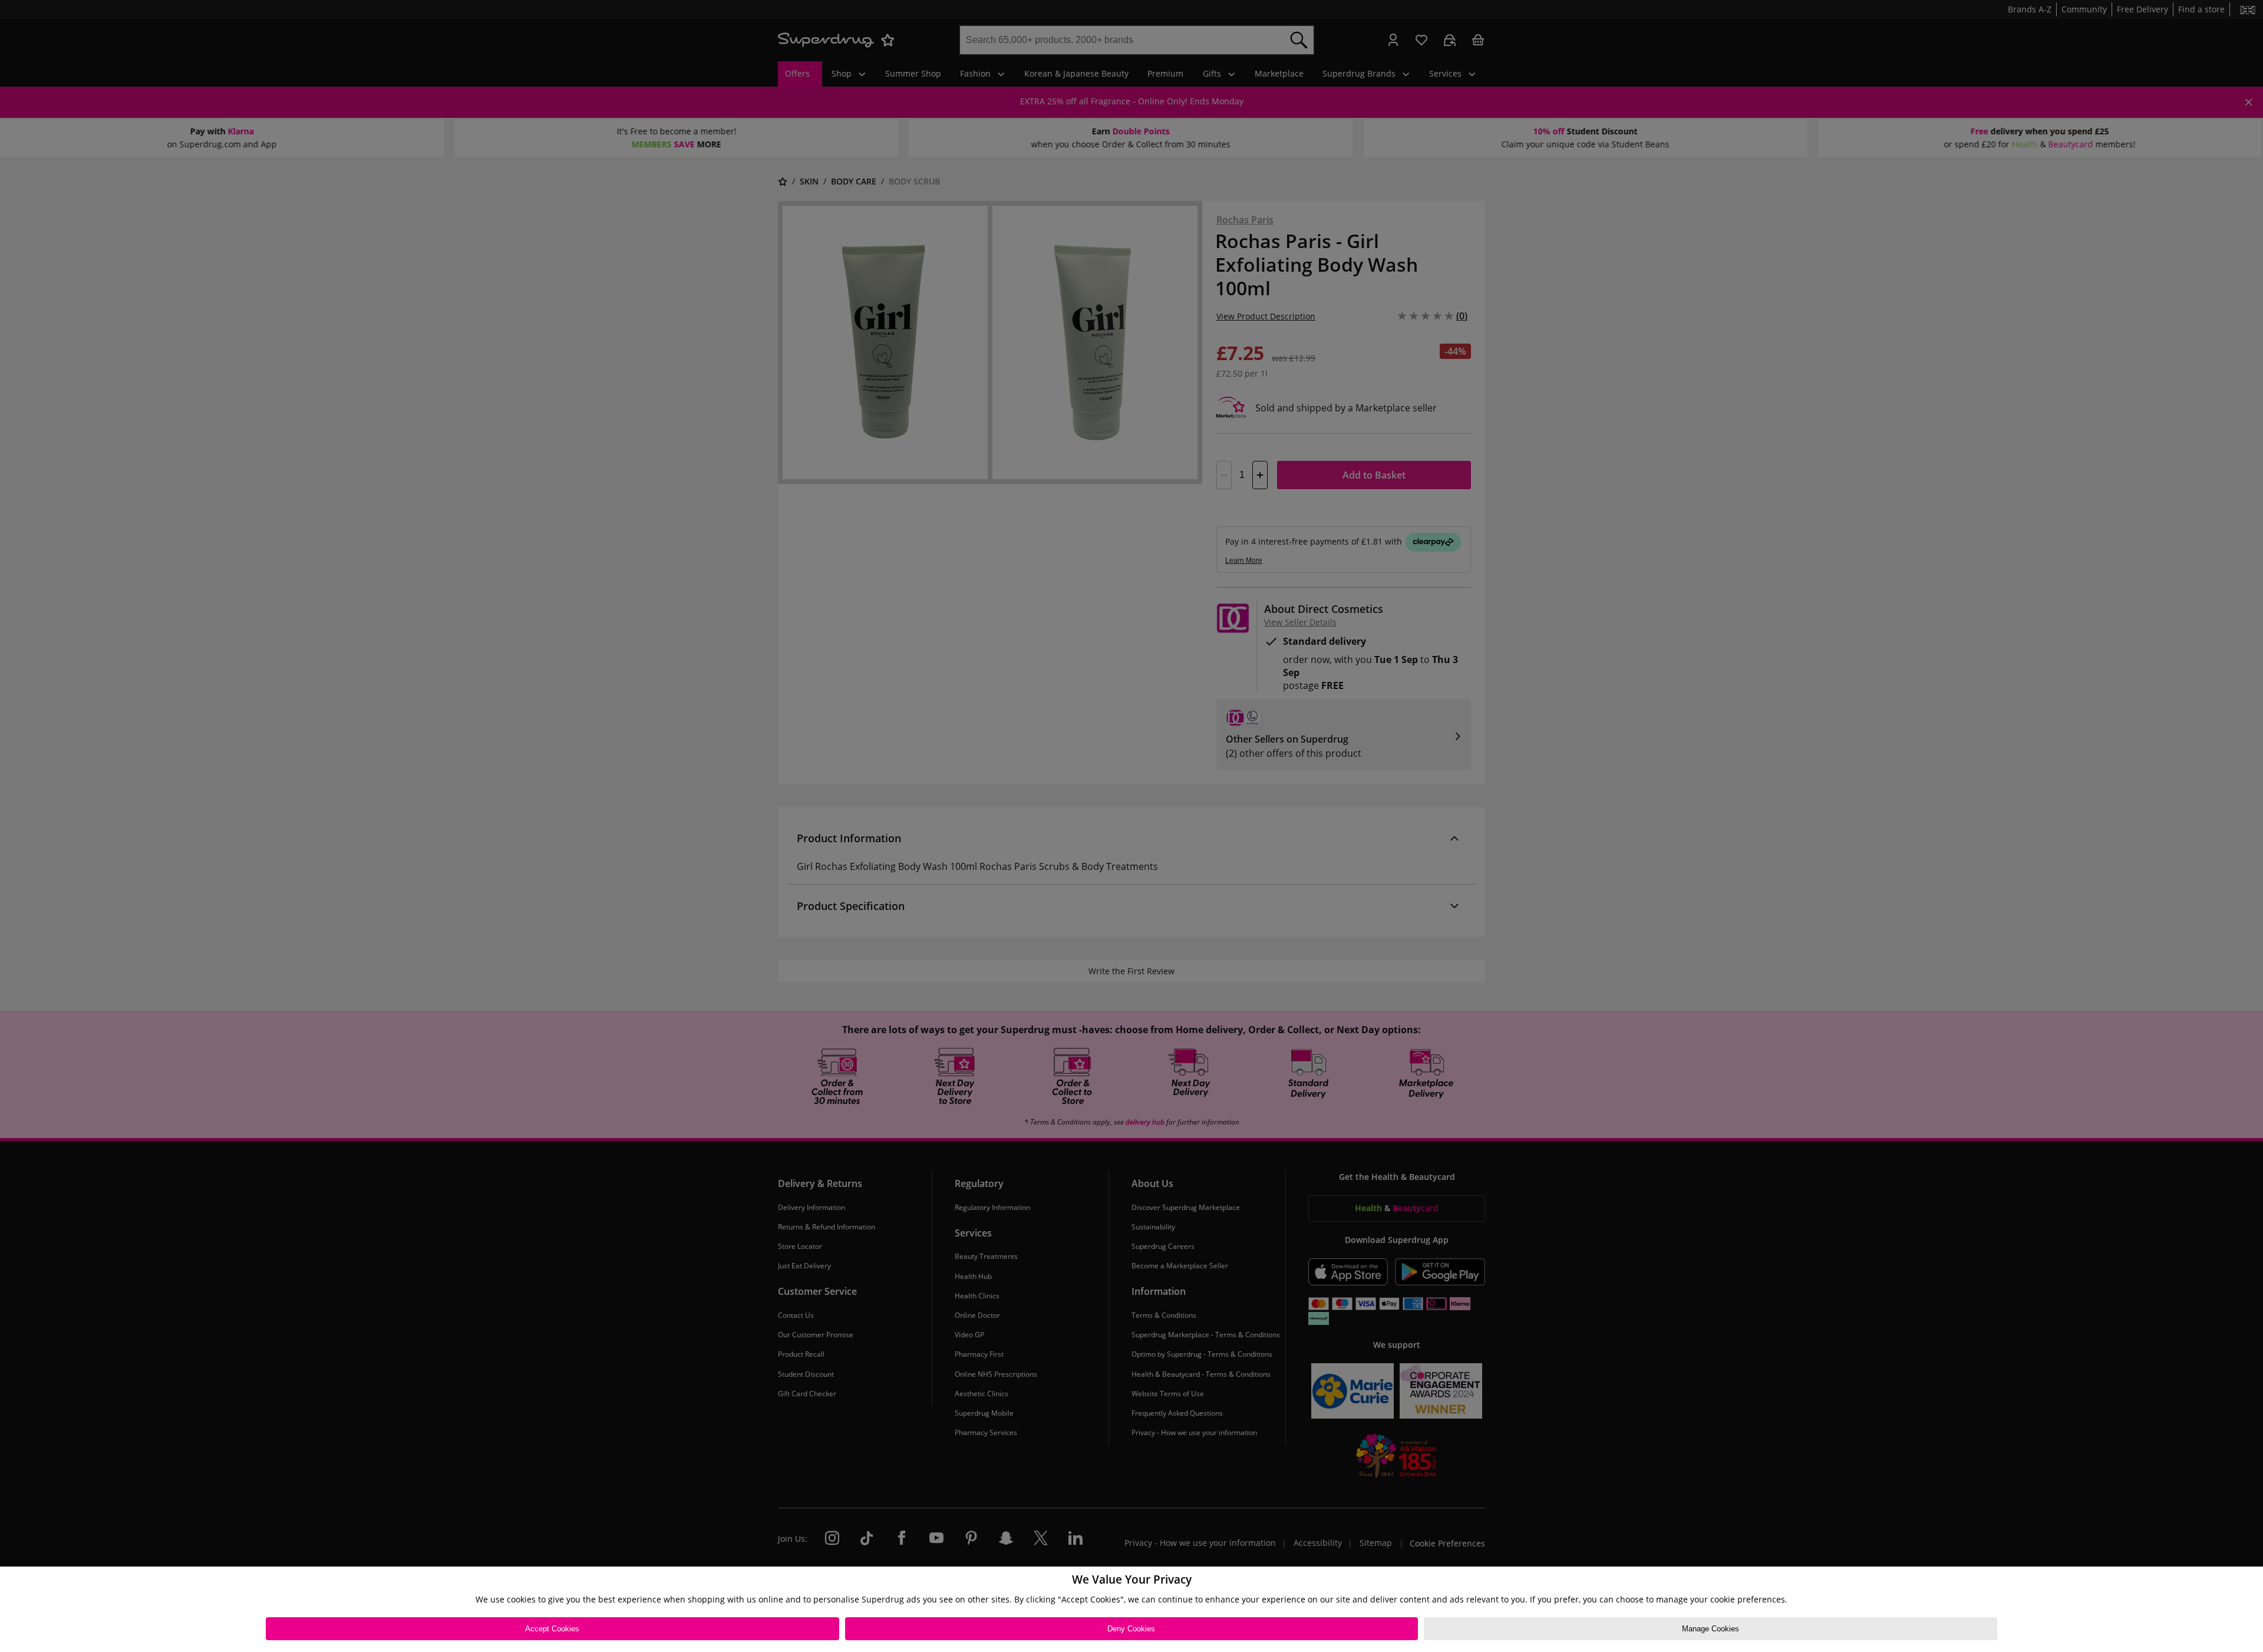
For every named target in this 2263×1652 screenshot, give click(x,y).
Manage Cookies (1711, 1629)
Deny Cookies (1131, 1629)
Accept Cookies (552, 1629)
